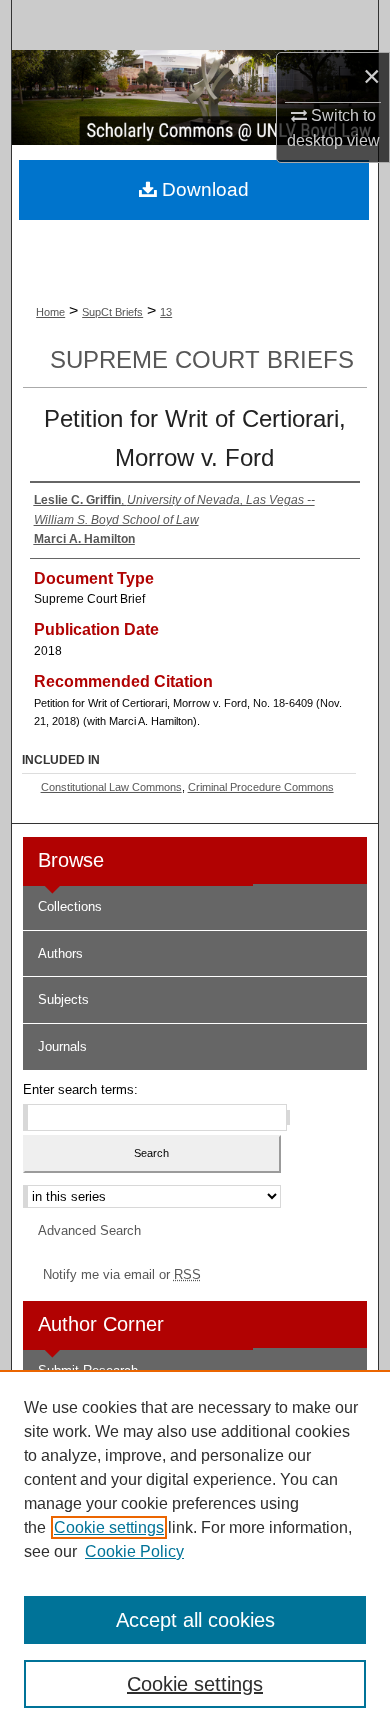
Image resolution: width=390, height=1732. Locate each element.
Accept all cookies (195, 1620)
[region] (195, 1551)
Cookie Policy (134, 1551)
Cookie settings (109, 1527)
